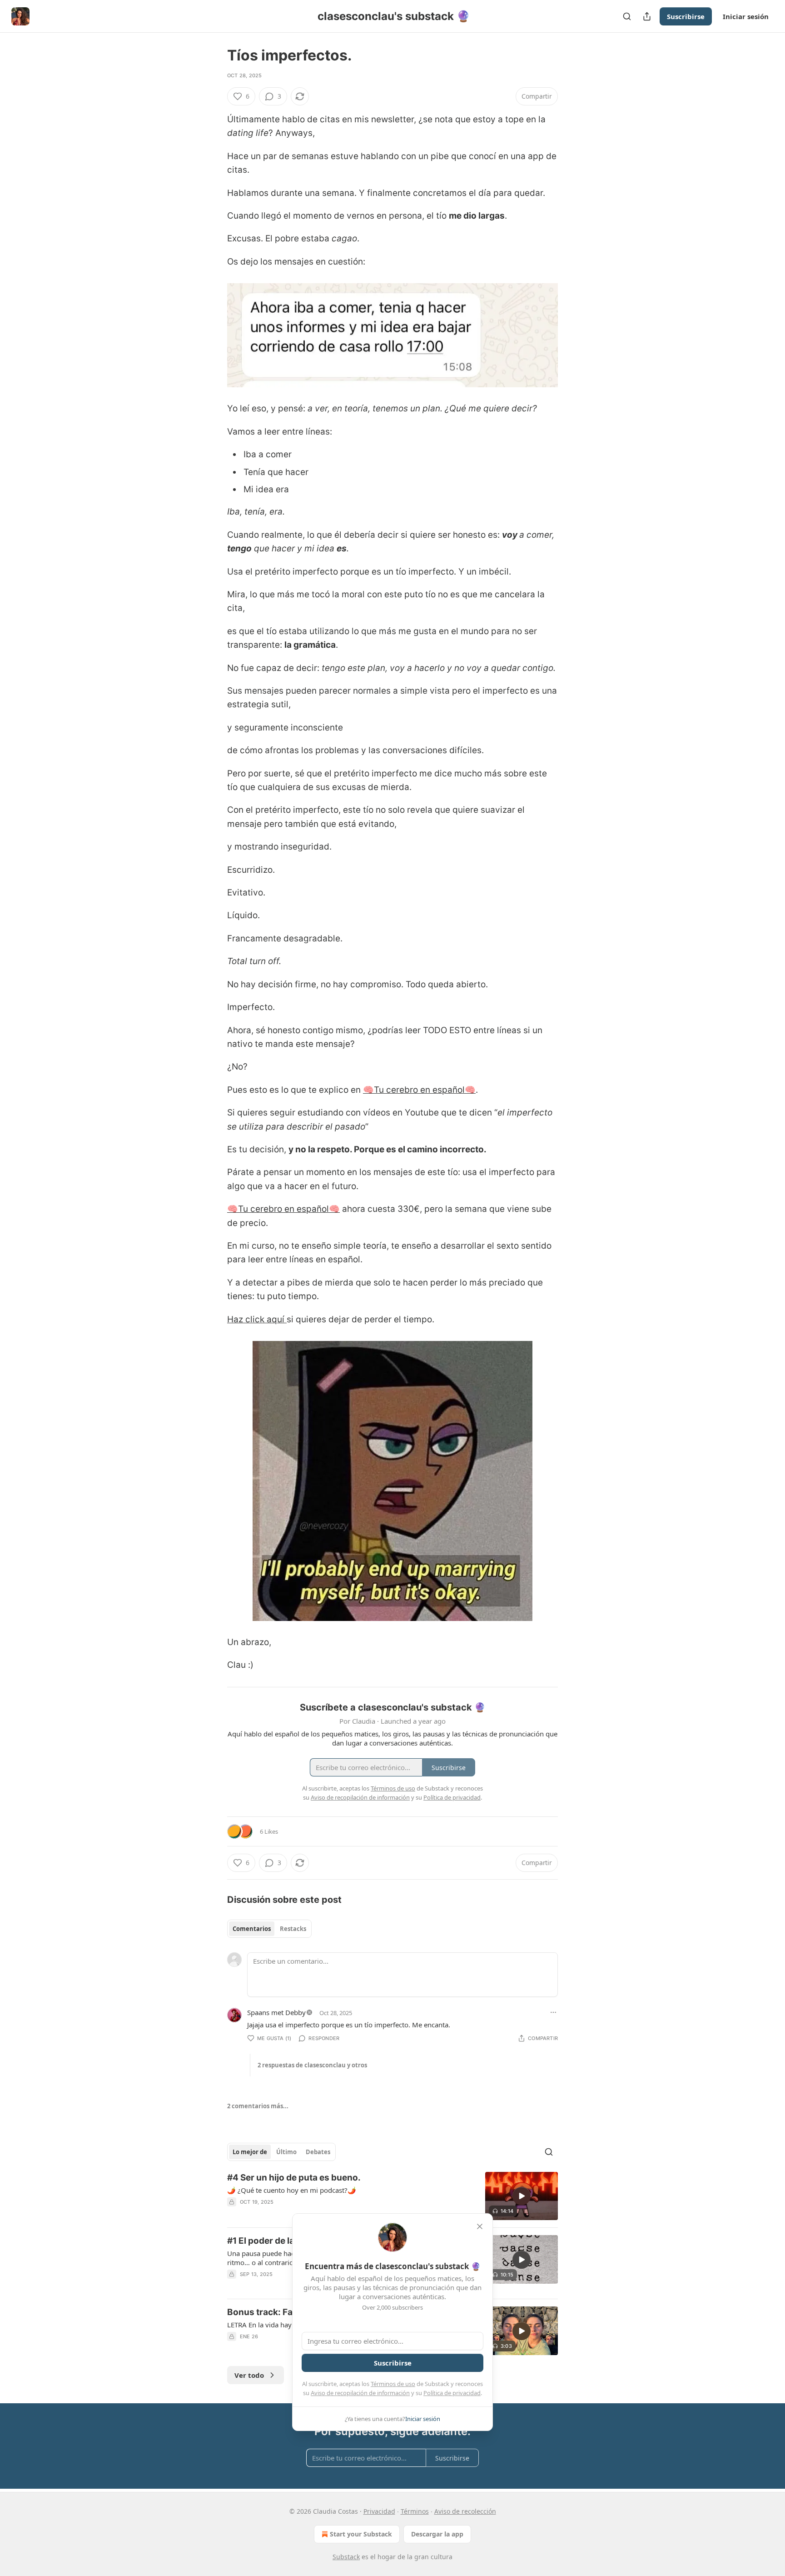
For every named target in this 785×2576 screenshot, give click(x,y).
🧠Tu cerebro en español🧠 (419, 1090)
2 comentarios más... (258, 2106)
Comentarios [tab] (252, 1929)
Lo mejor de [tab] (250, 2152)
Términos (415, 2511)
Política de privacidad (452, 2393)
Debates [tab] (318, 2152)
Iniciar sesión (746, 16)
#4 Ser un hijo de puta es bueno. (294, 2178)
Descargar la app (437, 2534)
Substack (346, 2557)
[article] (392, 2196)
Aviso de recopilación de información (360, 2393)
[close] (480, 2226)
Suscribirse (686, 16)
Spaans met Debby (276, 2012)
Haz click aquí (257, 1319)
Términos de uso (393, 2384)
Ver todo (249, 2375)
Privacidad (379, 2511)
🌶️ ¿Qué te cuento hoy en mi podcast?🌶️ (292, 2190)
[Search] (627, 16)
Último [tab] (286, 2152)
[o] (522, 2196)
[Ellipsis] (553, 2012)
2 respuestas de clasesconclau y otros (312, 2065)
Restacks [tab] (293, 1929)
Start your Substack (361, 2534)
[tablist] (269, 1929)
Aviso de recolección (465, 2511)
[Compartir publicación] (647, 16)
